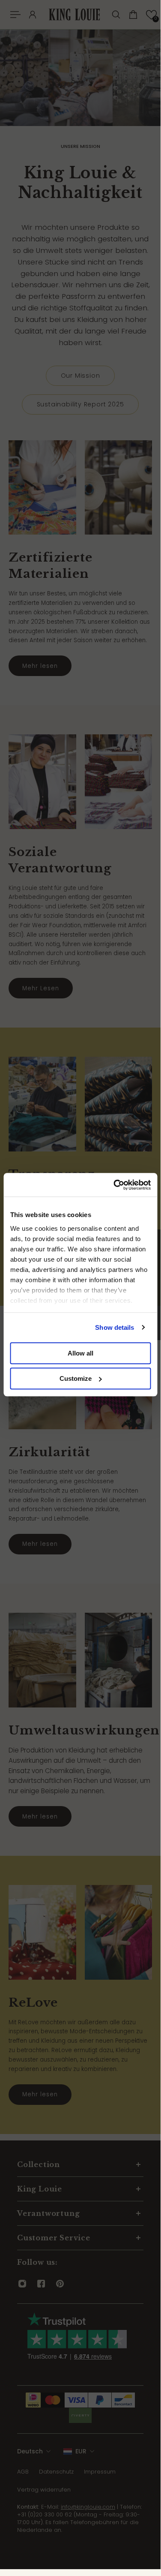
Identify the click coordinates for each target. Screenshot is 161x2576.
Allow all (80, 1353)
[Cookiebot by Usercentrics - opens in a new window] (114, 1185)
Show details (115, 1327)
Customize (76, 1378)
